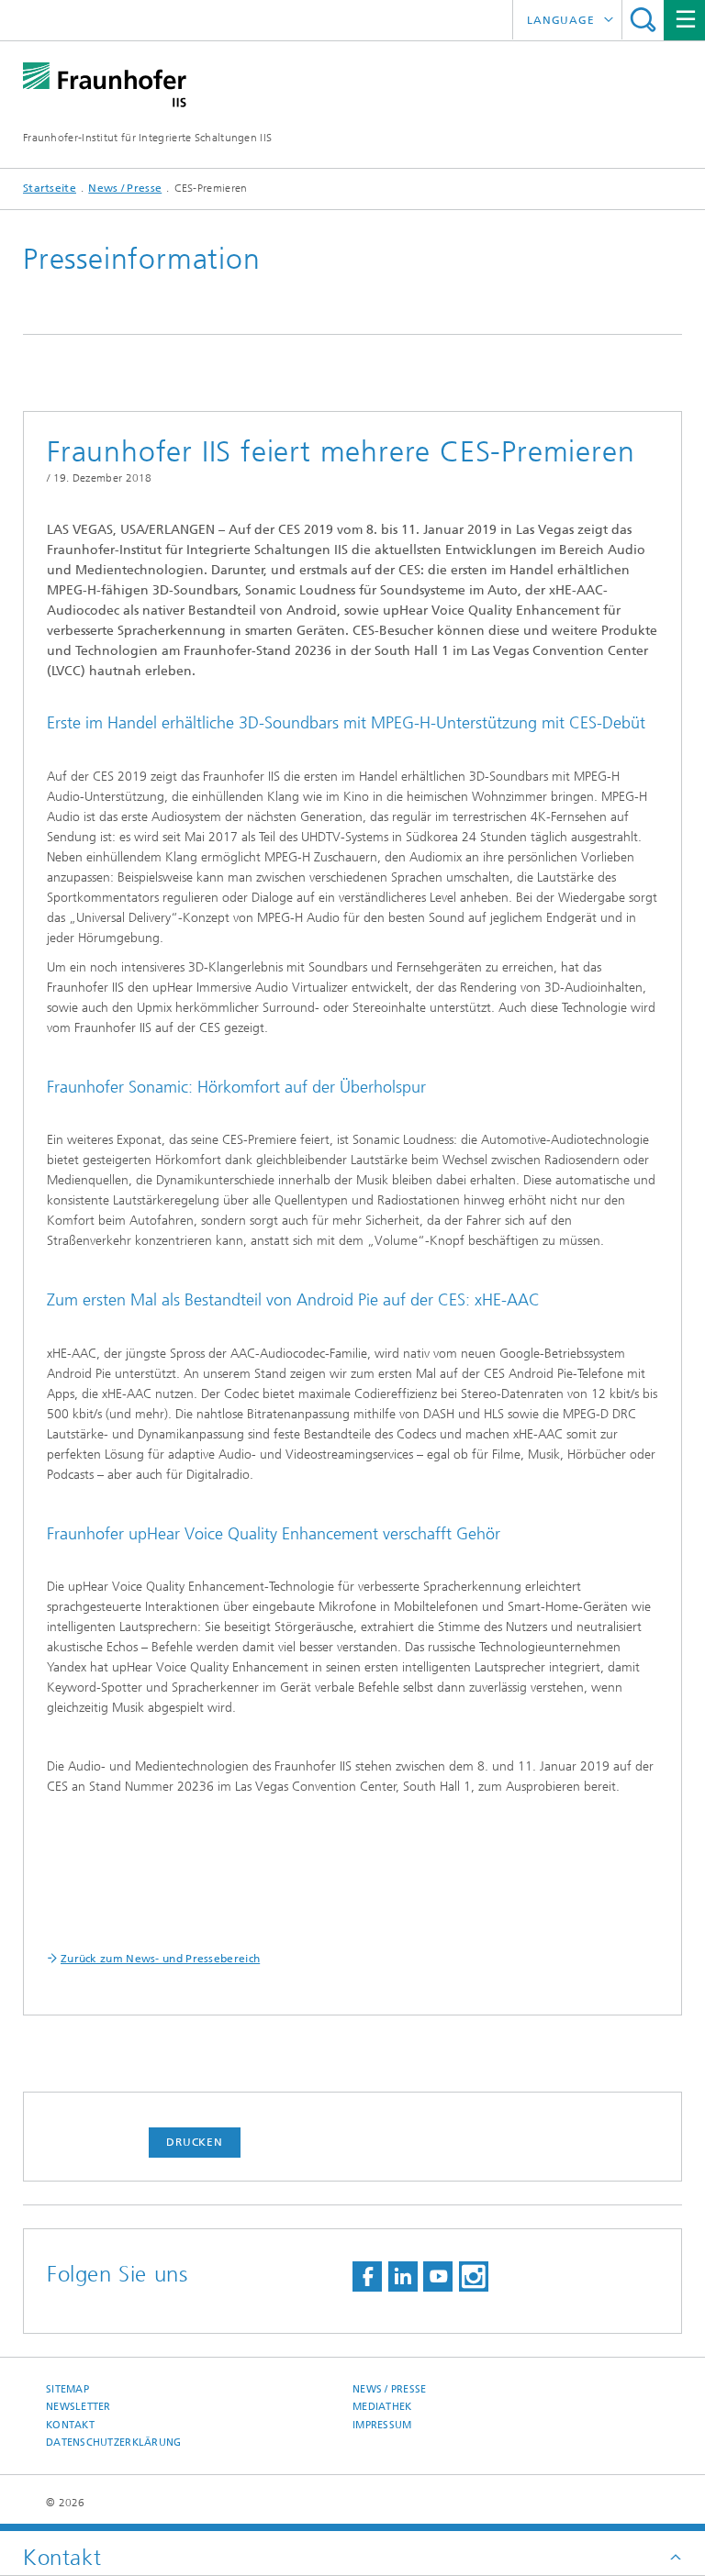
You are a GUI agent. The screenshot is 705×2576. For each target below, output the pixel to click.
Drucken (195, 2142)
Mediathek (382, 2407)
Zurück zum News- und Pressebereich (160, 1959)
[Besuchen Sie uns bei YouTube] (438, 2276)
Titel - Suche (643, 20)
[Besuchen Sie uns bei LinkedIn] (403, 2276)
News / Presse (125, 188)
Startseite (50, 188)
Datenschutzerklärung (114, 2443)
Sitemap (67, 2389)
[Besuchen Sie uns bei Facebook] (367, 2276)
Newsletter (78, 2407)
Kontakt (70, 2425)
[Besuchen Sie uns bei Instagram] (474, 2276)
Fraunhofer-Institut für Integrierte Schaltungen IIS (147, 138)
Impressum (382, 2425)
